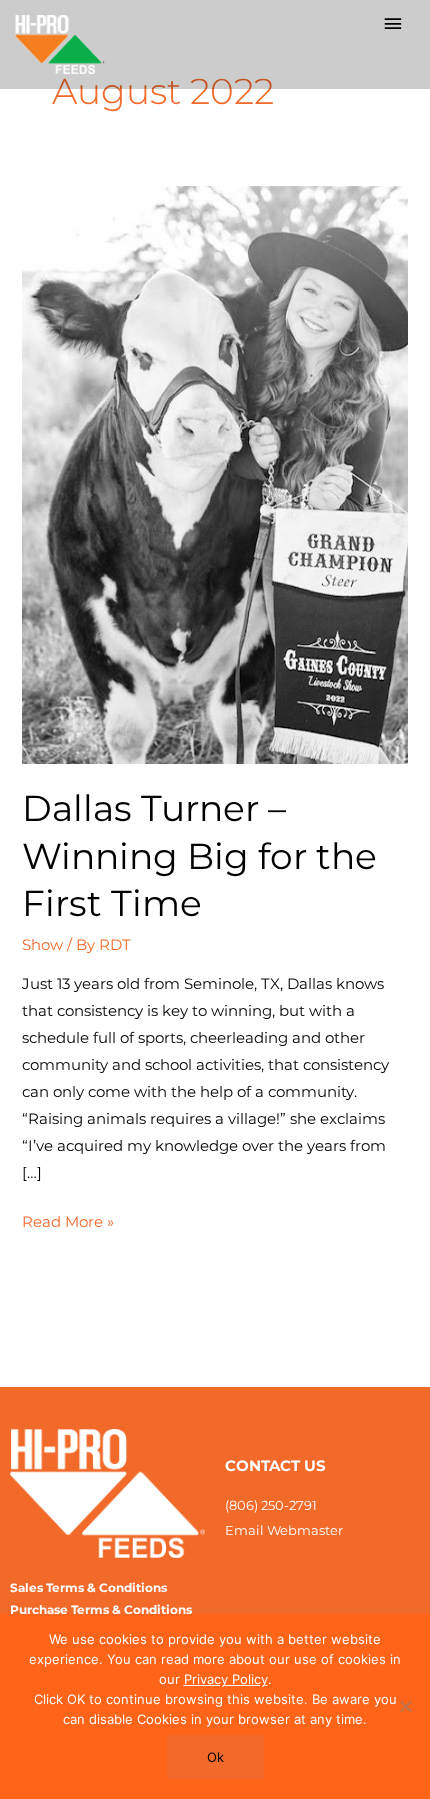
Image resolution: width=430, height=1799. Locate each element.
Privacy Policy (226, 1679)
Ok (215, 1757)
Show (42, 945)
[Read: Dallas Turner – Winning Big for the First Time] (214, 474)
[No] (405, 1706)
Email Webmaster (284, 1530)
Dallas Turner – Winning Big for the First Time (199, 855)
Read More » (68, 1220)
